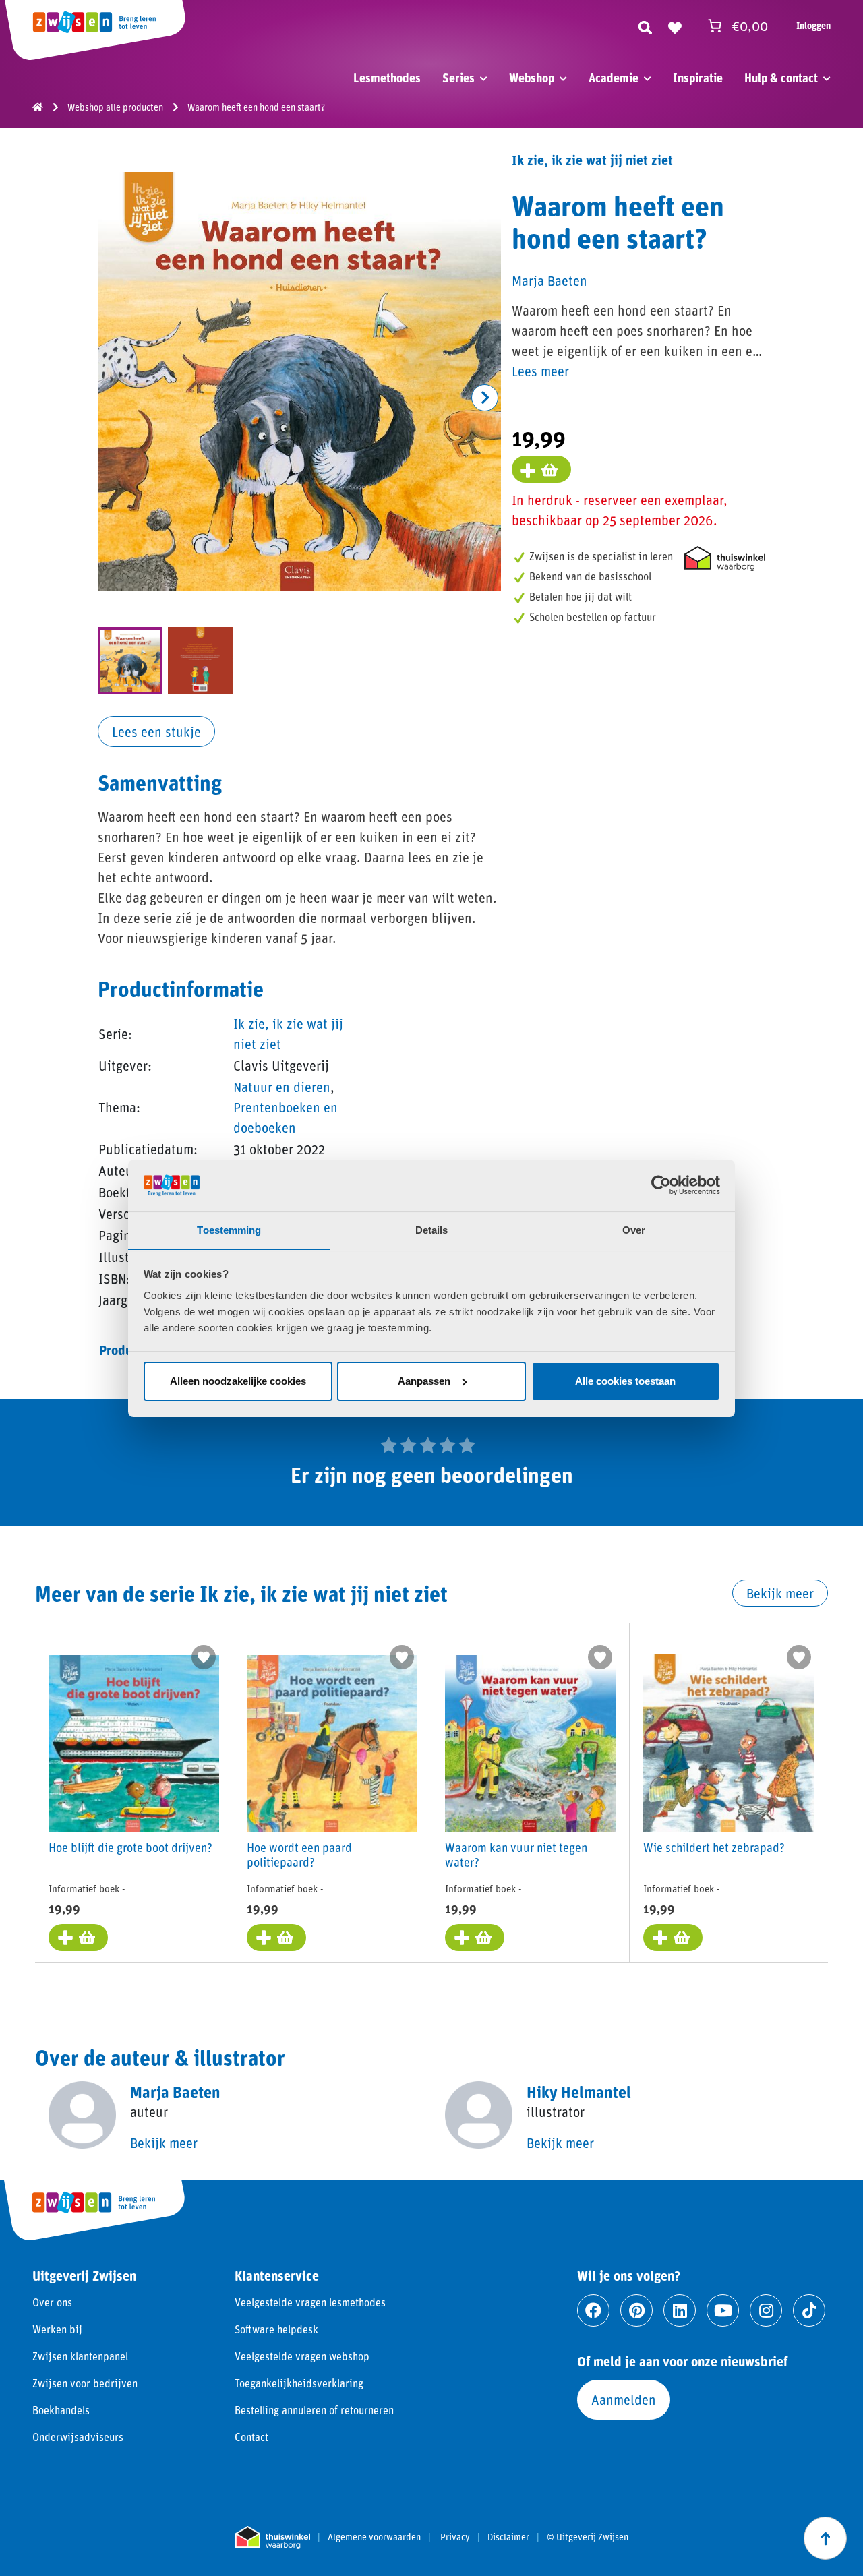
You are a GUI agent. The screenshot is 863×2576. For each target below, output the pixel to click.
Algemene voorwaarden (374, 2537)
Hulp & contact (781, 78)
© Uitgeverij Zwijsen (588, 2537)
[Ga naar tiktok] (809, 2310)
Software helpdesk (276, 2329)
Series (458, 78)
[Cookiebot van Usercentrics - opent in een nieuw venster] (661, 1185)
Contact (251, 2437)
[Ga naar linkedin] (680, 2310)
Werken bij (57, 2329)
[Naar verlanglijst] (675, 26)
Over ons (52, 2302)
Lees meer (540, 371)
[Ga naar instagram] (766, 2310)
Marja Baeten (549, 280)
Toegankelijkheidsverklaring (299, 2383)
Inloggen (813, 25)
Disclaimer (508, 2537)
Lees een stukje (156, 731)
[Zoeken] (645, 26)
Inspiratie (698, 78)
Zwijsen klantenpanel (80, 2356)
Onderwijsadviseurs (78, 2437)
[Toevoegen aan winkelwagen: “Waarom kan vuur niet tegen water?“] (475, 1938)
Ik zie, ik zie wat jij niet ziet (592, 160)
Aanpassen (424, 1381)
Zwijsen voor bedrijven (85, 2383)
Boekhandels (61, 2410)
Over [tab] (634, 1229)
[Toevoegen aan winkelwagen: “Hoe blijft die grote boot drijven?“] (78, 1938)
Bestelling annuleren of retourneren (314, 2410)
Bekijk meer (780, 1593)
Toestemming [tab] (229, 1229)
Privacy (455, 2537)
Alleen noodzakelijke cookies (238, 1381)
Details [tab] (432, 1229)
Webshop (532, 78)
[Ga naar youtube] (723, 2310)
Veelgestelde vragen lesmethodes (310, 2302)
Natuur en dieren (282, 1087)
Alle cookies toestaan (625, 1381)
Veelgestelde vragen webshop (302, 2356)
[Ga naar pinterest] (636, 2310)
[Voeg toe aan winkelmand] (541, 469)
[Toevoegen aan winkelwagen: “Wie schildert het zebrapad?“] (673, 1938)
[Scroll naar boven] (825, 2538)
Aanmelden (624, 2399)
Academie (614, 78)
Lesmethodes (387, 78)
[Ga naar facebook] (593, 2310)
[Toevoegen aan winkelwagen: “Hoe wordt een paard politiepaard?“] (276, 1938)
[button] (485, 398)
